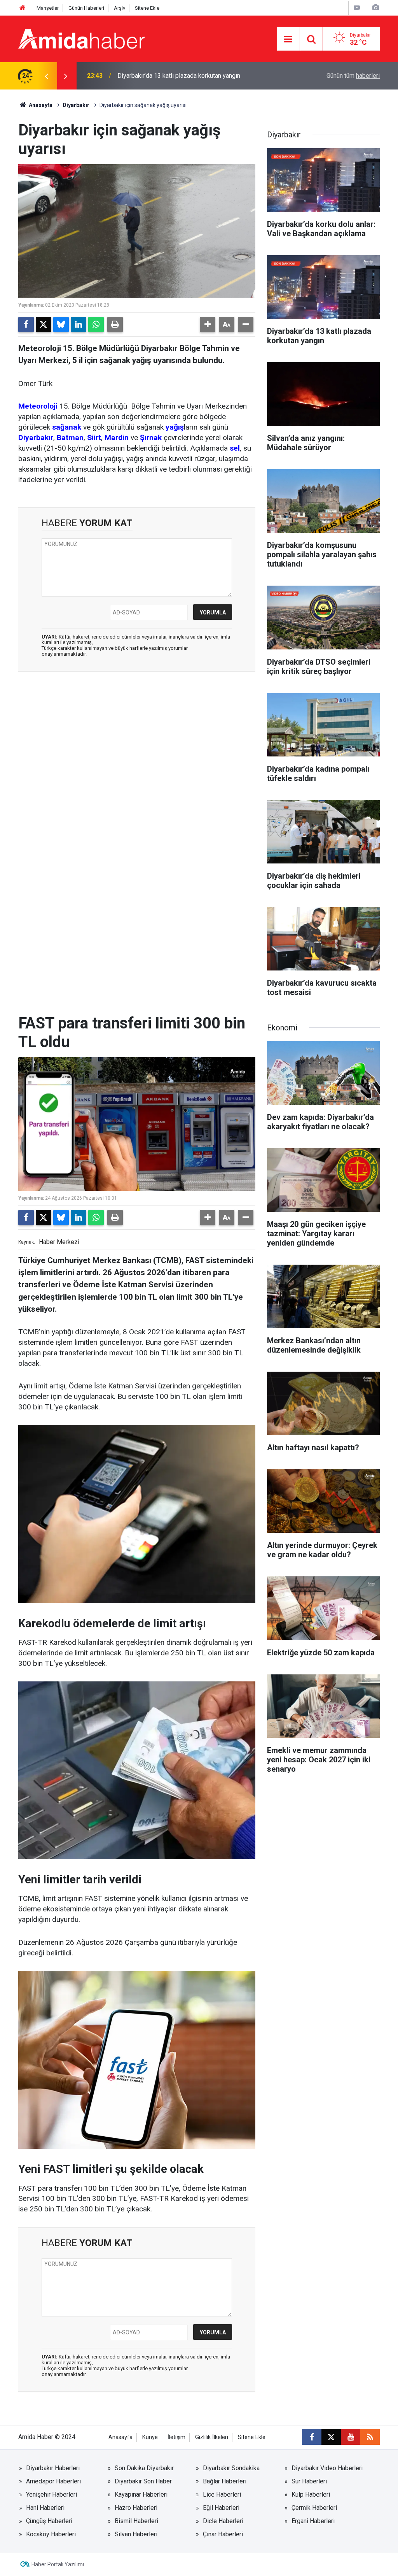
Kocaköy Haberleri (51, 2534)
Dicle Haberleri (223, 2521)
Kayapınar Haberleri (141, 2494)
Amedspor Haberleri (53, 2481)
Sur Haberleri (309, 2481)
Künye (150, 2437)
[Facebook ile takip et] (312, 2437)
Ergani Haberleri (313, 2521)
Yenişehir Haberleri (51, 2494)
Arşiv (120, 8)
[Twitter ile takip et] (331, 2437)
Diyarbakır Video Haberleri (327, 2468)
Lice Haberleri (222, 2494)
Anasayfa (40, 105)
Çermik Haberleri (314, 2508)
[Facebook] (26, 325)
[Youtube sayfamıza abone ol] (351, 2437)
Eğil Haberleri (221, 2508)
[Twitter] (44, 325)
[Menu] (288, 39)
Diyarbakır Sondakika (231, 2468)
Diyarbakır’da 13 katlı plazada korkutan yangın (179, 76)
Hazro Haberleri (136, 2508)
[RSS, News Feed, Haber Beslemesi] (370, 2437)
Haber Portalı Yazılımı (58, 2564)
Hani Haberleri (45, 2508)
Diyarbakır (76, 105)
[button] (208, 325)
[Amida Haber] (81, 38)
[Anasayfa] (23, 8)
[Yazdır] (115, 325)
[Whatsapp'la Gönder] (96, 325)
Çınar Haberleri (223, 2534)
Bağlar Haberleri (225, 2481)
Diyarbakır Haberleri (53, 2468)
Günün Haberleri (86, 8)
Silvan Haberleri (136, 2534)
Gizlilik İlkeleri (212, 2437)
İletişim (176, 2437)
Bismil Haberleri (136, 2521)
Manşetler (48, 8)
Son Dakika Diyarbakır (144, 2468)
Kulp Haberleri (311, 2494)
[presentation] (46, 76)
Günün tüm (353, 76)
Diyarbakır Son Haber (143, 2481)
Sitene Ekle (147, 8)
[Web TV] (357, 8)
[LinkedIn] (79, 325)
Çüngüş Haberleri (49, 2521)
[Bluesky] (61, 325)
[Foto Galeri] (375, 8)
